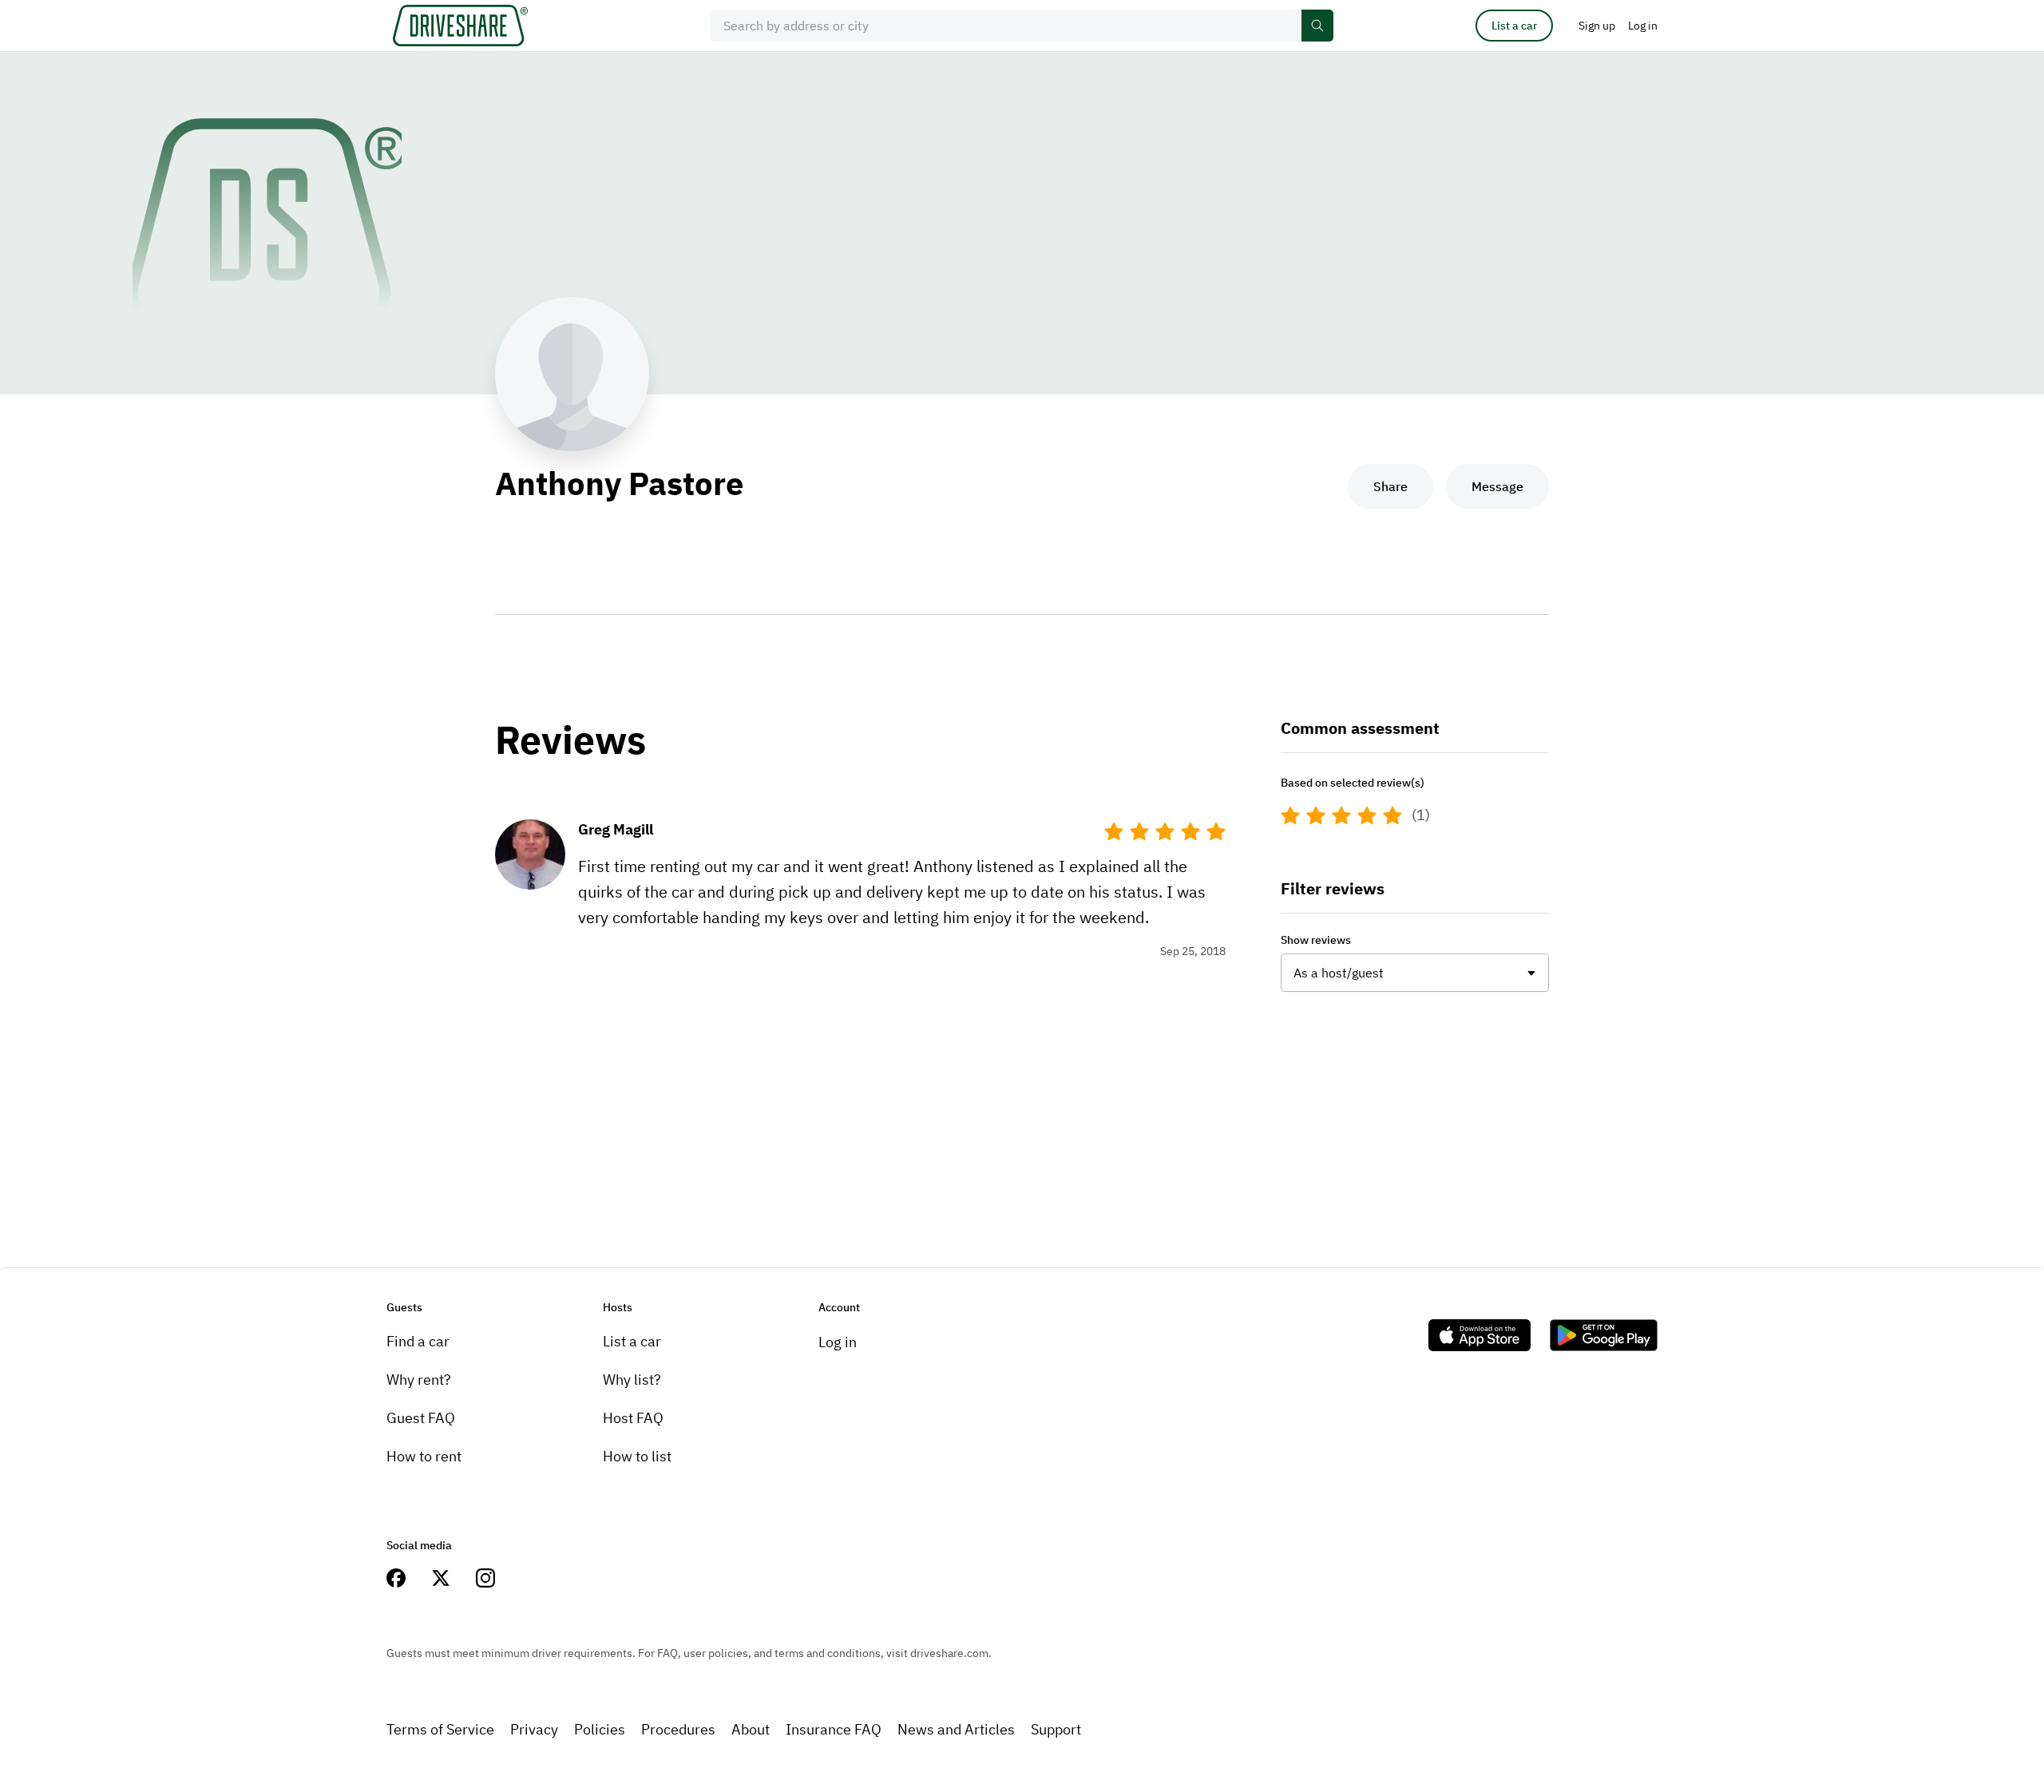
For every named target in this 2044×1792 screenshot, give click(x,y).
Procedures (678, 1729)
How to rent (424, 1456)
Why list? (632, 1380)
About (751, 1729)
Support (1056, 1729)
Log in (838, 1342)
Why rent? (419, 1380)
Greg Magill (616, 829)
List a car (1514, 26)
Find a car (418, 1341)
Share (1390, 486)
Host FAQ (633, 1418)
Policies (600, 1729)
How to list (637, 1456)
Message (1497, 486)
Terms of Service (440, 1729)
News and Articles (956, 1729)
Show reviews (1316, 940)
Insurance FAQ (834, 1729)
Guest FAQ (421, 1418)
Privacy (534, 1729)
